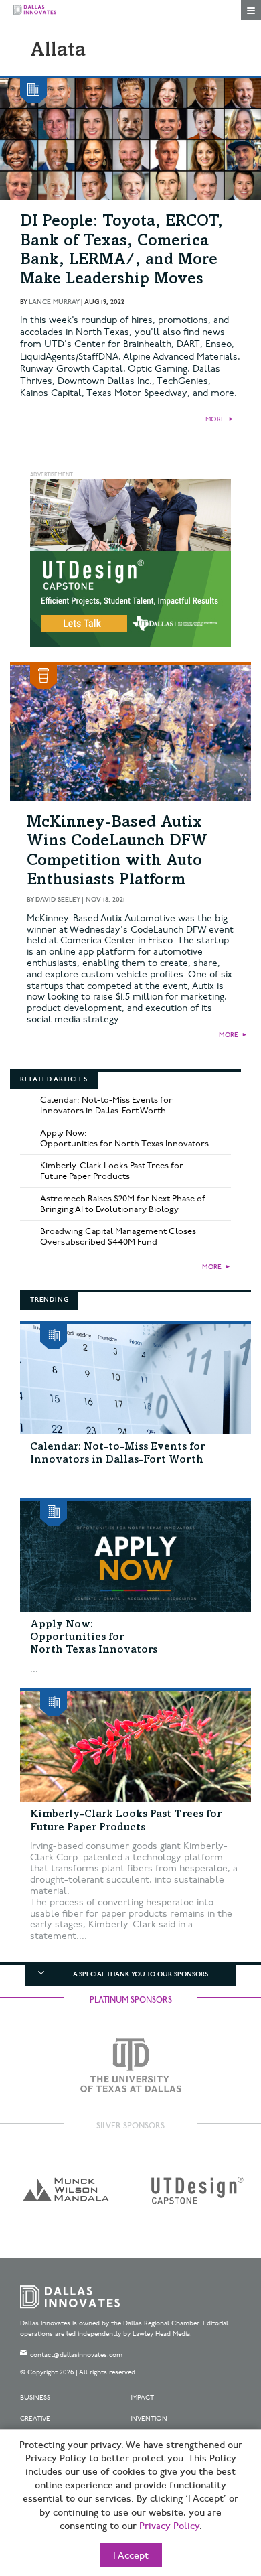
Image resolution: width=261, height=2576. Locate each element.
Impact (142, 2398)
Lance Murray (54, 302)
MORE (215, 419)
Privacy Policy (169, 2526)
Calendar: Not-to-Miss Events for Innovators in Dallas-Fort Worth (106, 1105)
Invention (149, 2419)
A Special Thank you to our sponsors (141, 1974)
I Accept (131, 2556)
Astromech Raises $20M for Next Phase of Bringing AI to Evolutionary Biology (123, 1204)
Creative (35, 2419)
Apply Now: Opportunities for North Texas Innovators (124, 1138)
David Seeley (58, 900)
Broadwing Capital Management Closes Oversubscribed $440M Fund (118, 1237)
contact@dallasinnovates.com (76, 2355)
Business (35, 2398)
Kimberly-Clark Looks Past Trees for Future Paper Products (112, 1171)
